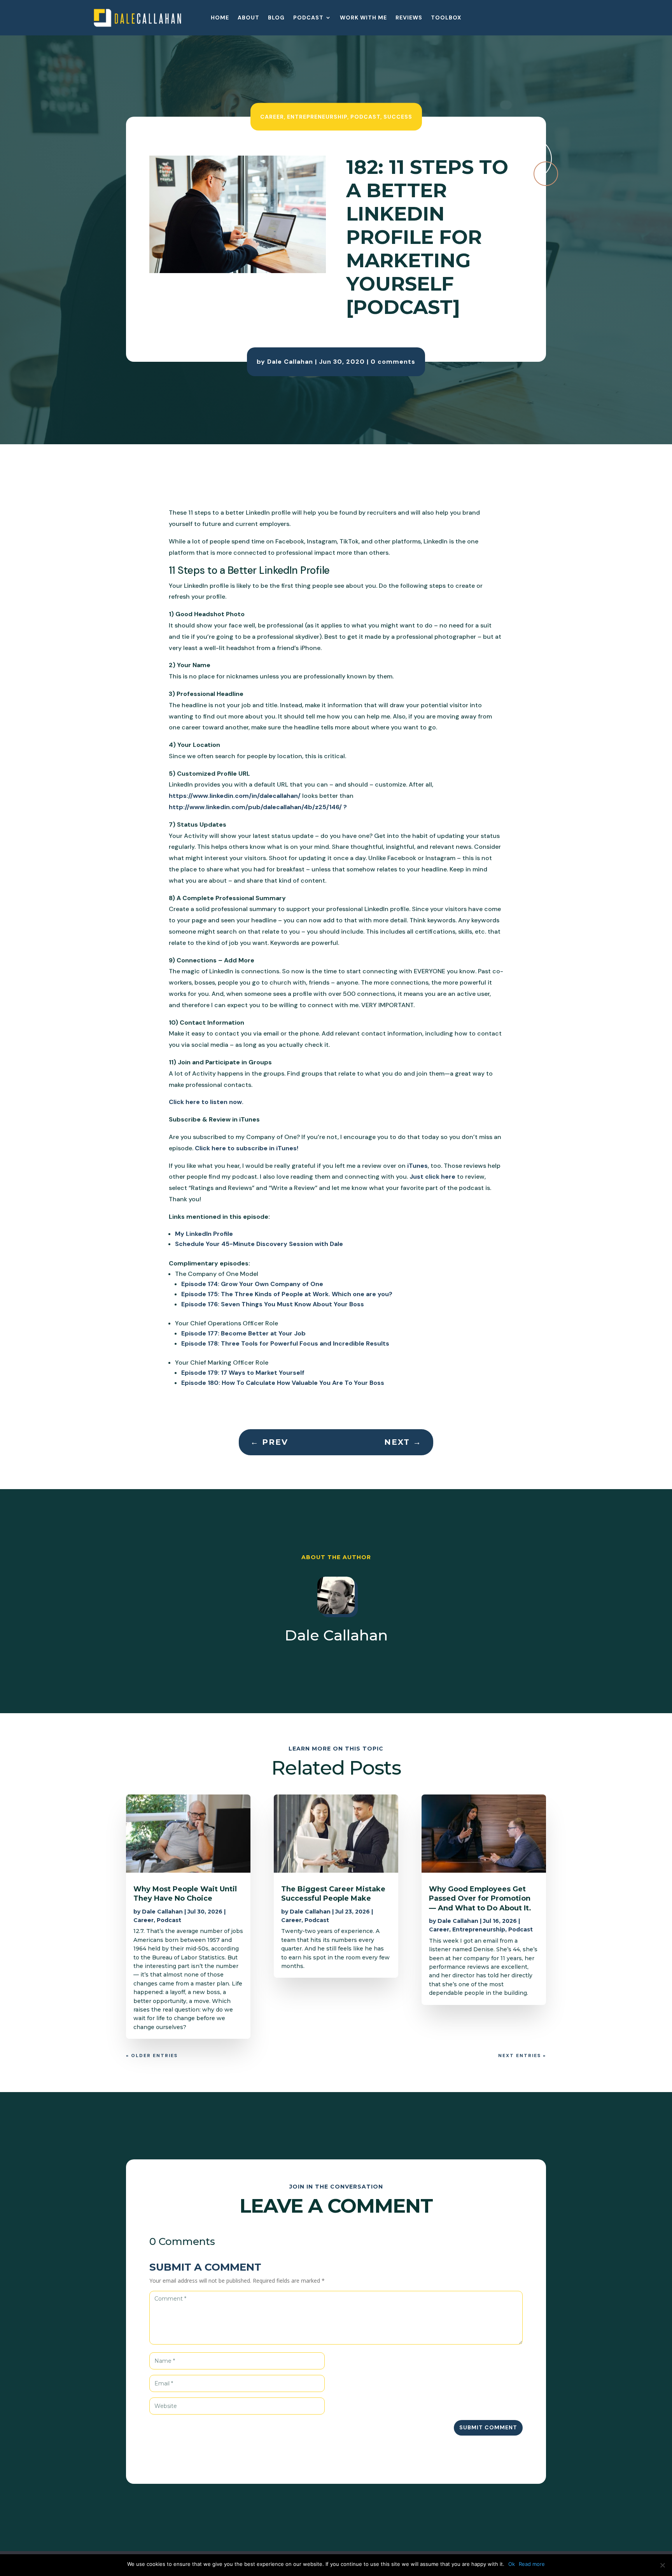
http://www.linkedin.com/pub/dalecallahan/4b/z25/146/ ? (258, 807)
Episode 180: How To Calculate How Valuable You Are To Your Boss (283, 1383)
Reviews (409, 18)
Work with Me (363, 18)
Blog (276, 18)
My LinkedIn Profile (204, 1234)
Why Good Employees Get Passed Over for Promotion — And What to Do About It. (480, 1899)
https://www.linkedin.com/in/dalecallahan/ (235, 796)
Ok (512, 2564)
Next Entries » (522, 2056)
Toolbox (446, 18)
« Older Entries (152, 2056)
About (248, 18)
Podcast (308, 18)
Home (220, 18)
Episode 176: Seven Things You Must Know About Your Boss (273, 1304)
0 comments (393, 362)
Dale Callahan (290, 362)
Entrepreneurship (317, 116)
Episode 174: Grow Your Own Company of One (252, 1284)
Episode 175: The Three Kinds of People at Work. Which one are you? (287, 1294)
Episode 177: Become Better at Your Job (243, 1333)
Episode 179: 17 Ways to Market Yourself (243, 1373)
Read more (532, 2564)
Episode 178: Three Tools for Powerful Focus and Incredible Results (285, 1343)
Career (272, 116)
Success (398, 116)
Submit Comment (488, 2427)
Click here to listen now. (206, 1102)
